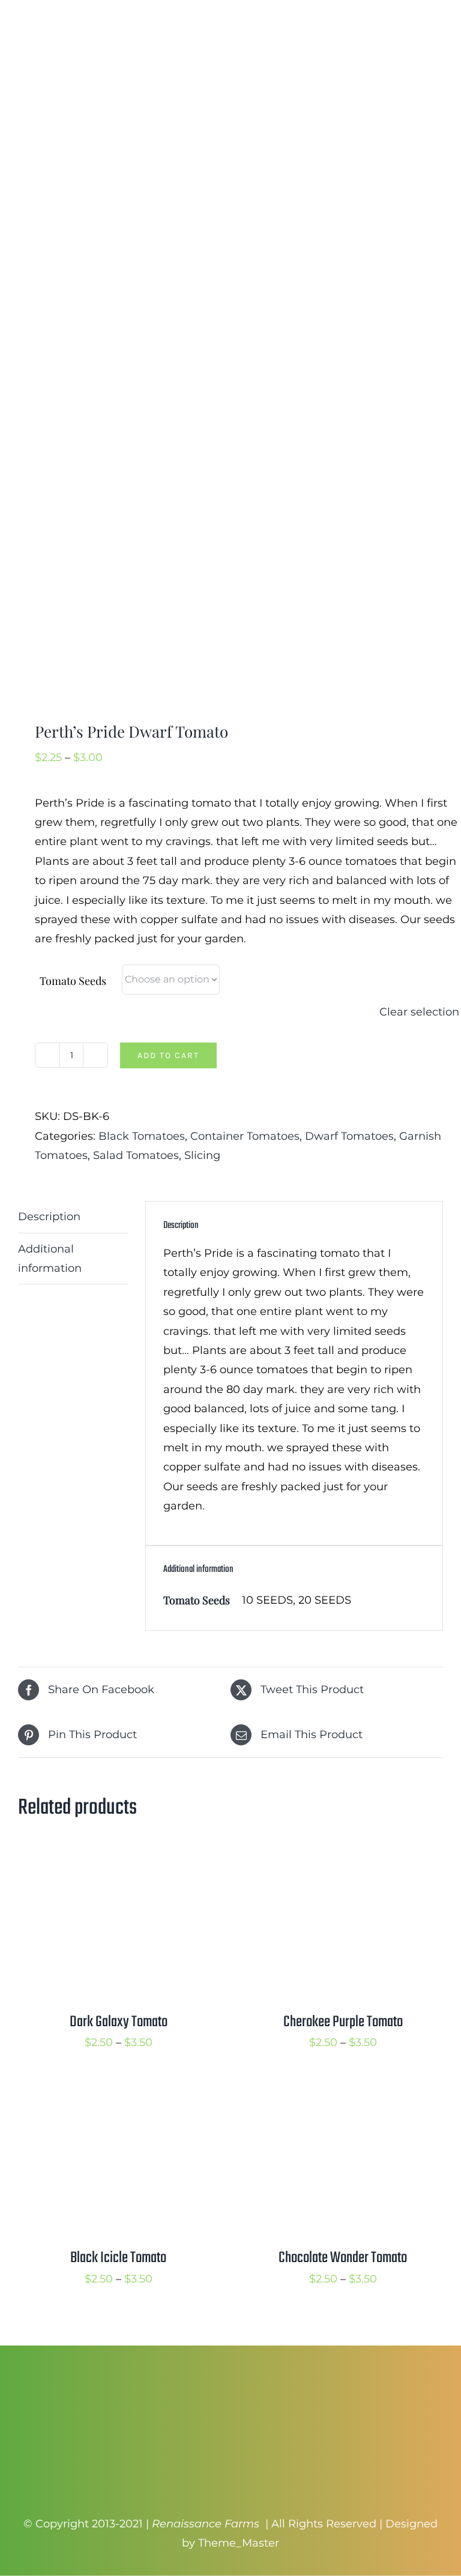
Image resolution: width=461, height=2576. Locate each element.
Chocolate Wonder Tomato (343, 2258)
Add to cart (168, 1055)
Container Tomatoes (245, 1136)
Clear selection (419, 1012)
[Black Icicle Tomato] (118, 2095)
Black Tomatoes (142, 1136)
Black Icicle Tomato (118, 2258)
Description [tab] (49, 1217)
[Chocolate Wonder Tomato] (343, 2095)
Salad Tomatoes (136, 1155)
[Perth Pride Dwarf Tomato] (230, 505)
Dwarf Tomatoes (349, 1136)
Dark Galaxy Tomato (119, 2022)
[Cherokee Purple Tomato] (343, 1859)
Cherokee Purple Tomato (343, 2022)
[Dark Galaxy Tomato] (118, 1859)
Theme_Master (239, 2543)
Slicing (202, 1155)
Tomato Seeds (73, 981)
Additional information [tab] (50, 1259)
